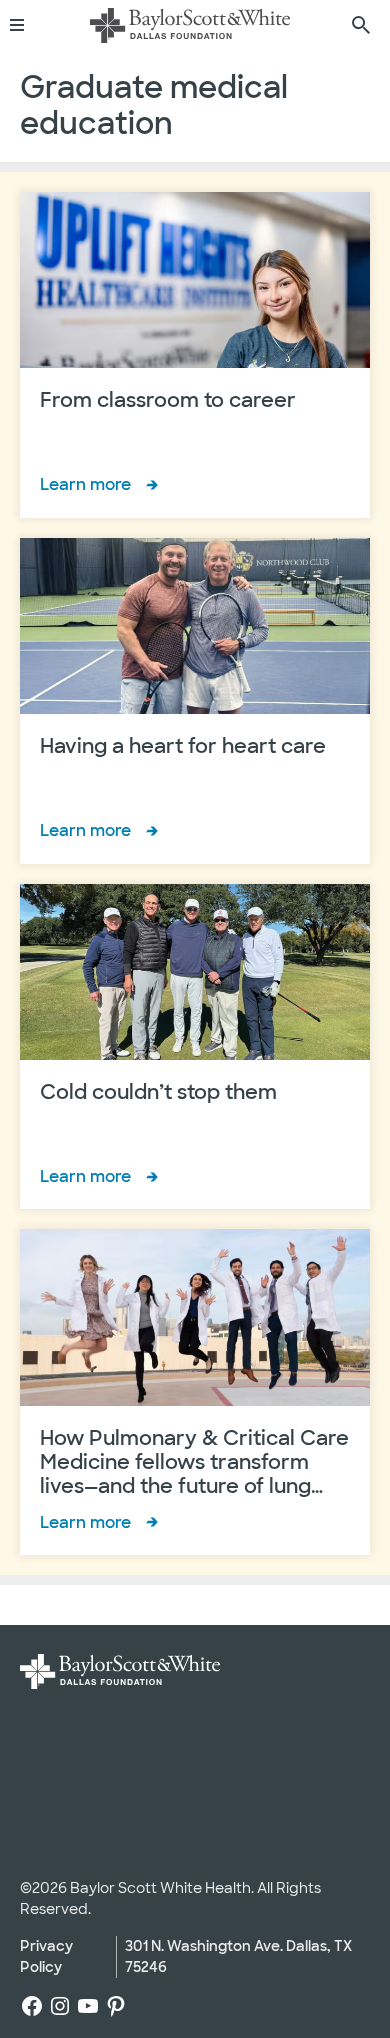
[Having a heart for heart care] (195, 701)
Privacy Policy (46, 1956)
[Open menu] (24, 25)
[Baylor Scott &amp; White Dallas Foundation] (190, 25)
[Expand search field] (361, 25)
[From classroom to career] (195, 355)
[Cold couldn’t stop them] (195, 1047)
